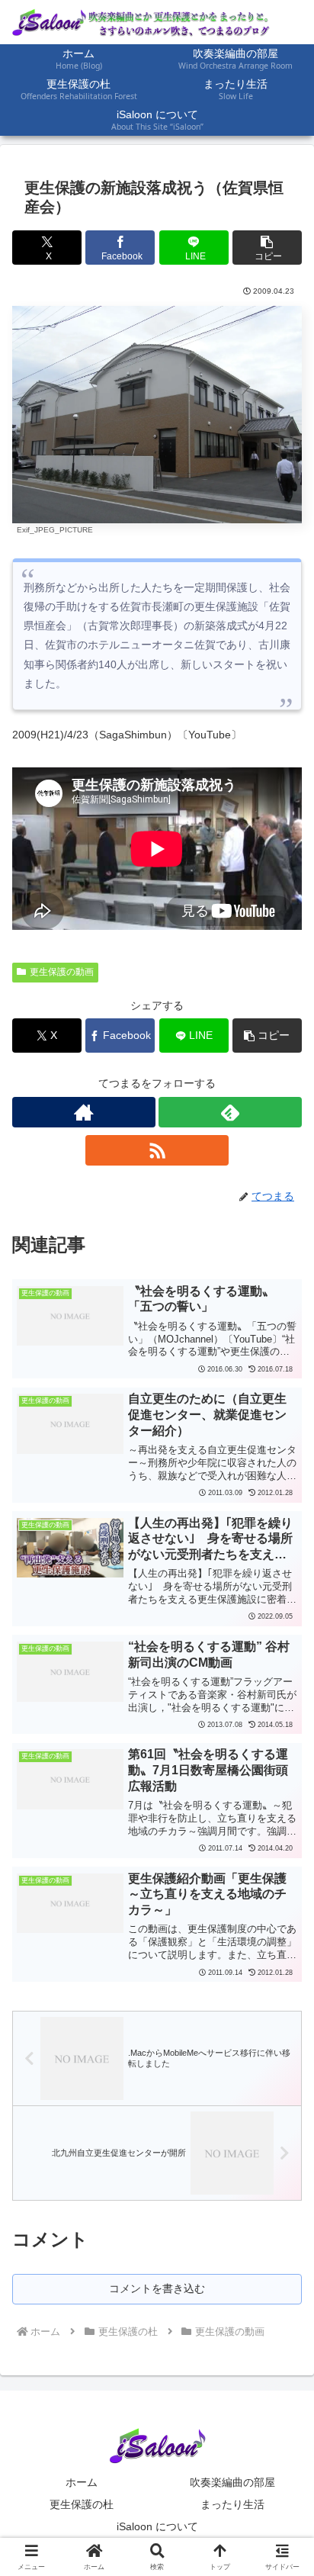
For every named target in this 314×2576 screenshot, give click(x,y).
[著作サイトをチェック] (84, 1112)
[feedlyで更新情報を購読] (230, 1112)
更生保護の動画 (62, 972)
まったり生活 (232, 2504)
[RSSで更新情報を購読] (157, 1150)
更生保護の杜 (82, 2504)
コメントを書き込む (157, 2288)
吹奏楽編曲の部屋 (232, 2482)
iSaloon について (157, 2526)
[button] (267, 248)
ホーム (82, 2482)
